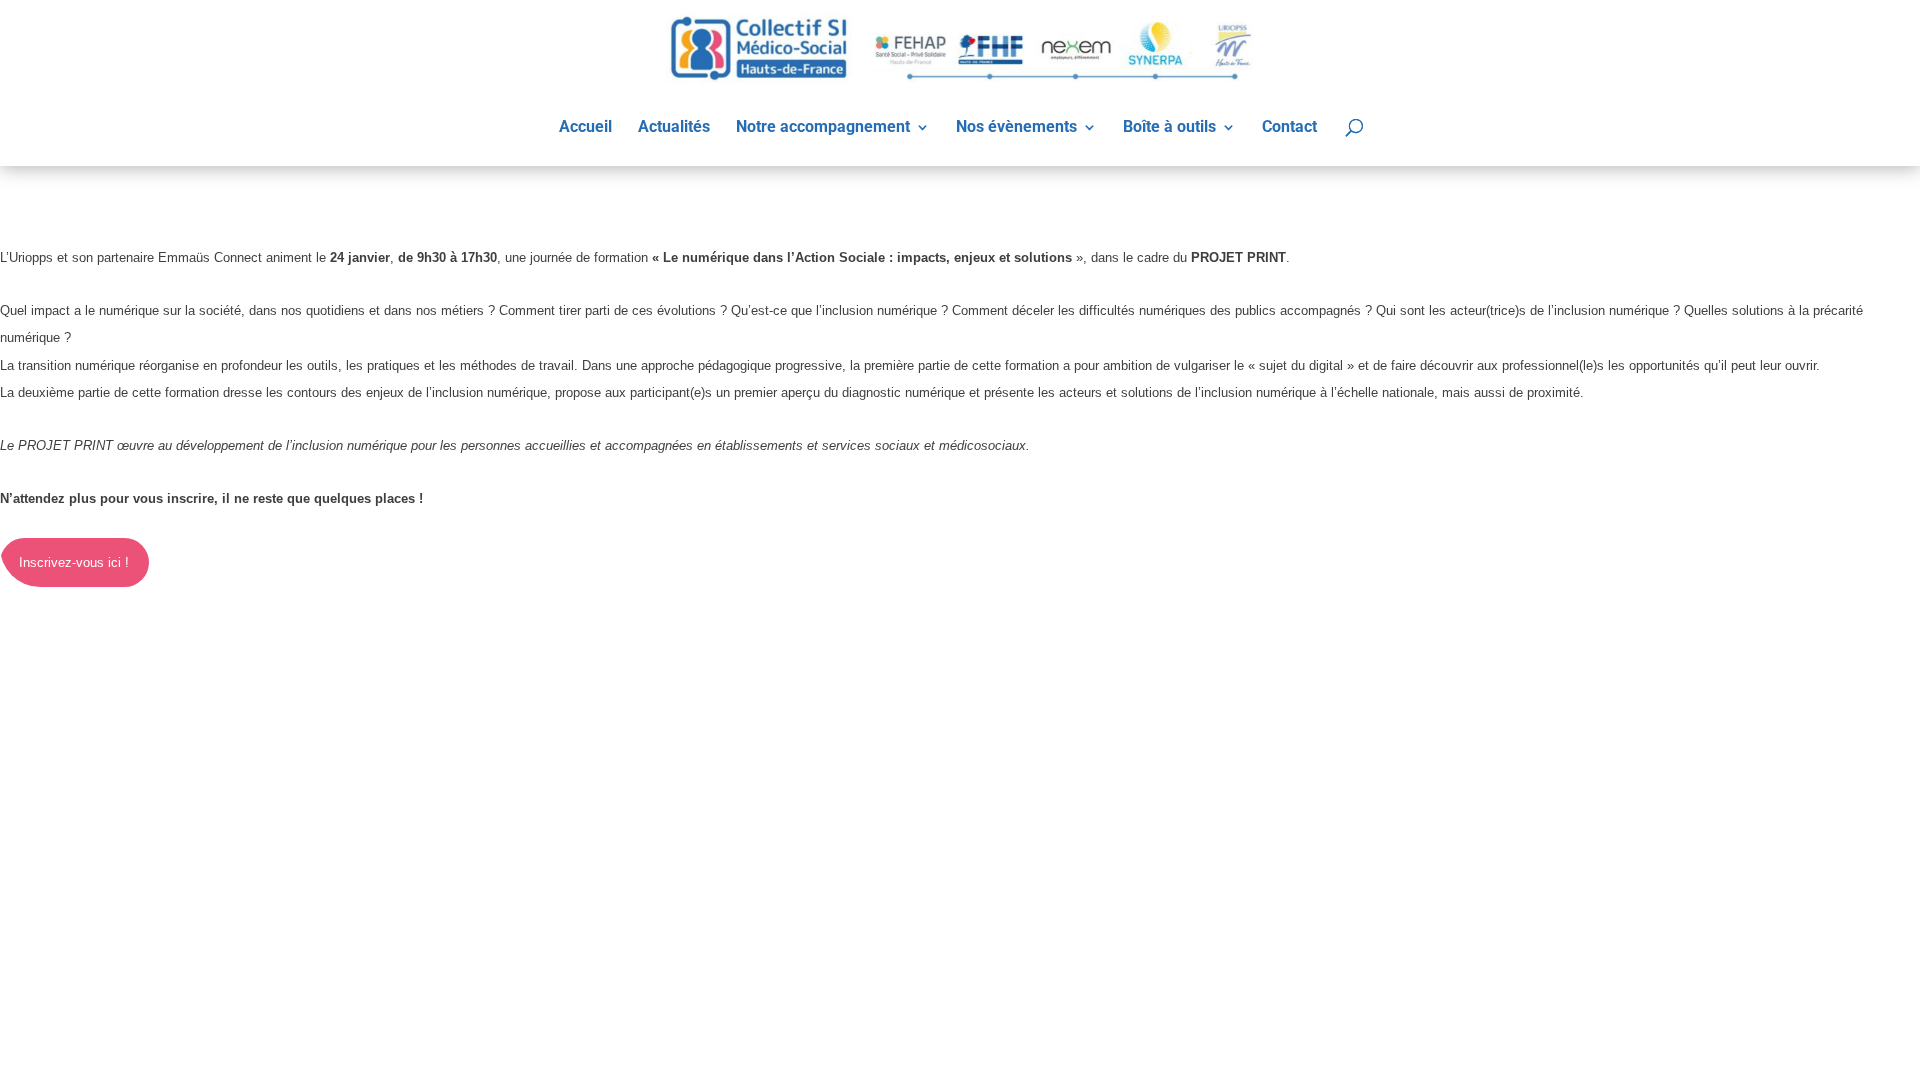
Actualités (674, 128)
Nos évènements (1016, 128)
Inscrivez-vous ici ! (74, 562)
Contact (1289, 128)
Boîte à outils (1169, 128)
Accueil (585, 128)
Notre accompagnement (823, 128)
